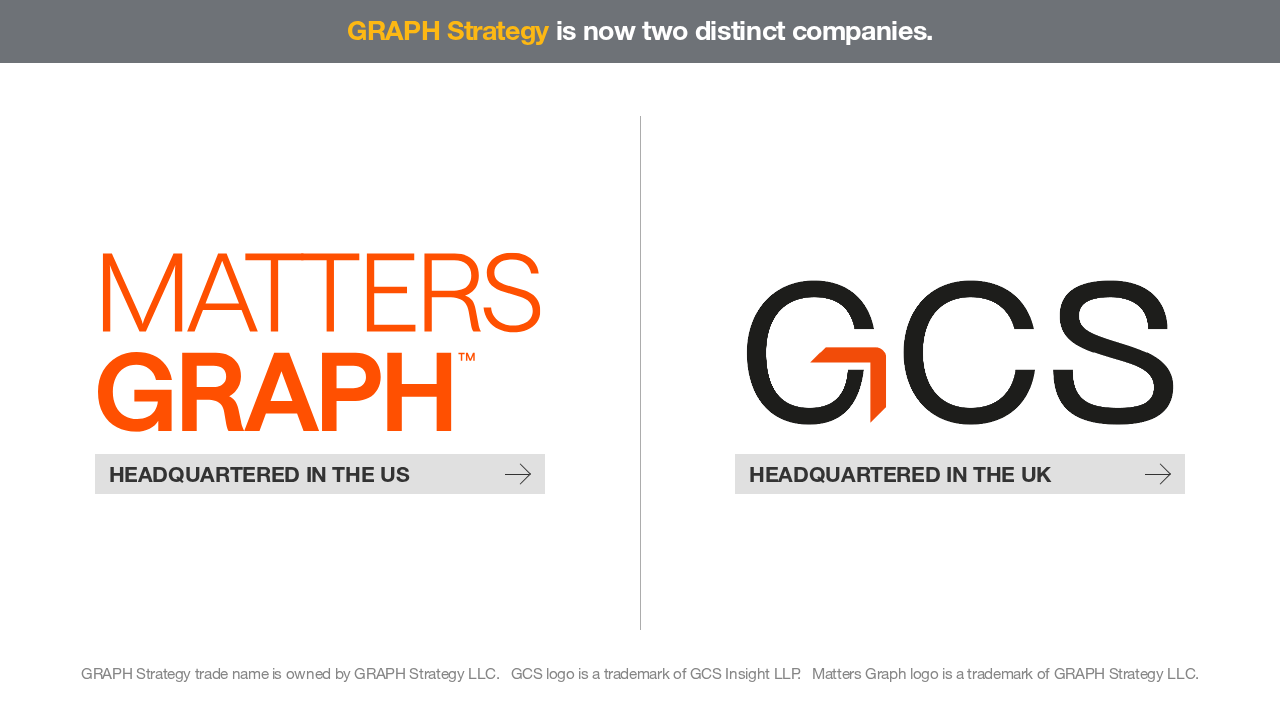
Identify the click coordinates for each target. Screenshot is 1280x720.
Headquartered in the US (259, 474)
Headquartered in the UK (900, 474)
